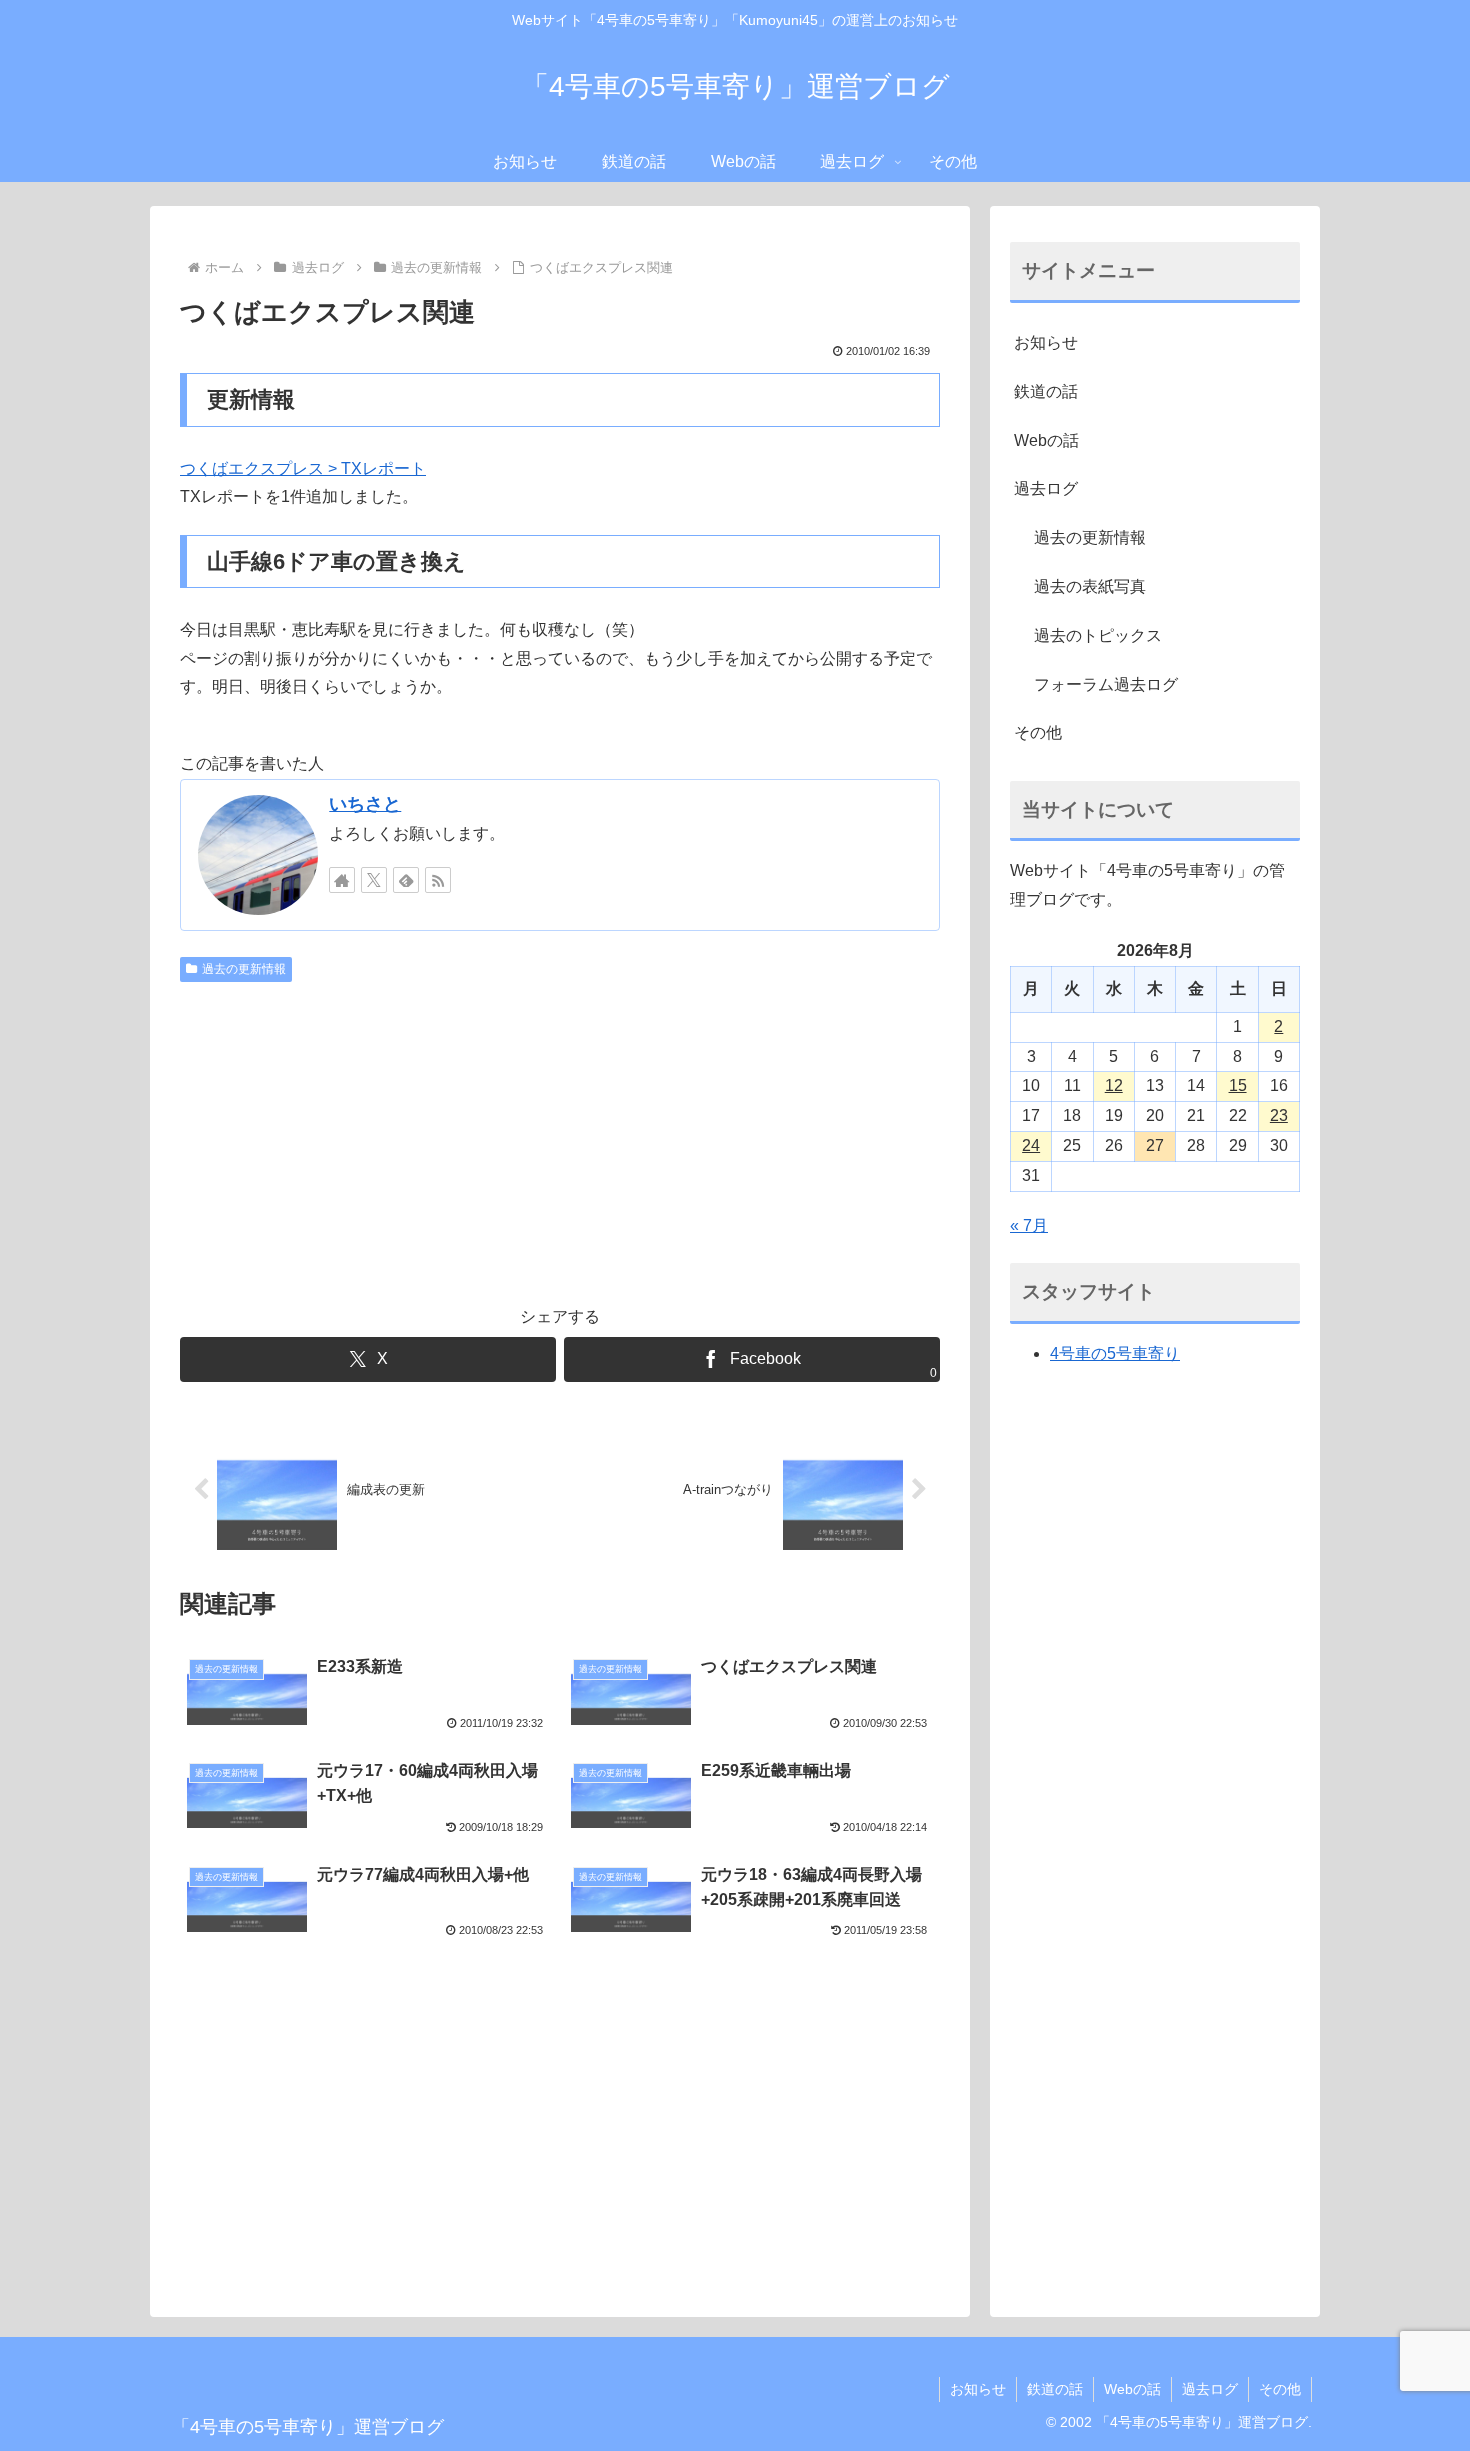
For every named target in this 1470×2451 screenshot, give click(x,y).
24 (1031, 1145)
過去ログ (1046, 488)
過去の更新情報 (244, 969)
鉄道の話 (1046, 391)
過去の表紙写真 (1090, 586)
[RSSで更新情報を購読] (438, 880)
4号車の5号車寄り (1115, 1353)
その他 (1038, 732)
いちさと (365, 804)
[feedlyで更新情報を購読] (406, 880)
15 (1238, 1085)
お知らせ (1046, 342)
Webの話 (1046, 440)
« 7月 (1029, 1225)
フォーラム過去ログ (1106, 684)
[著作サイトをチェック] (342, 880)
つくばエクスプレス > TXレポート (303, 468)
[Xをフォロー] (374, 880)
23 (1279, 1115)
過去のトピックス (1098, 635)
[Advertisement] (560, 1141)
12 (1114, 1085)
